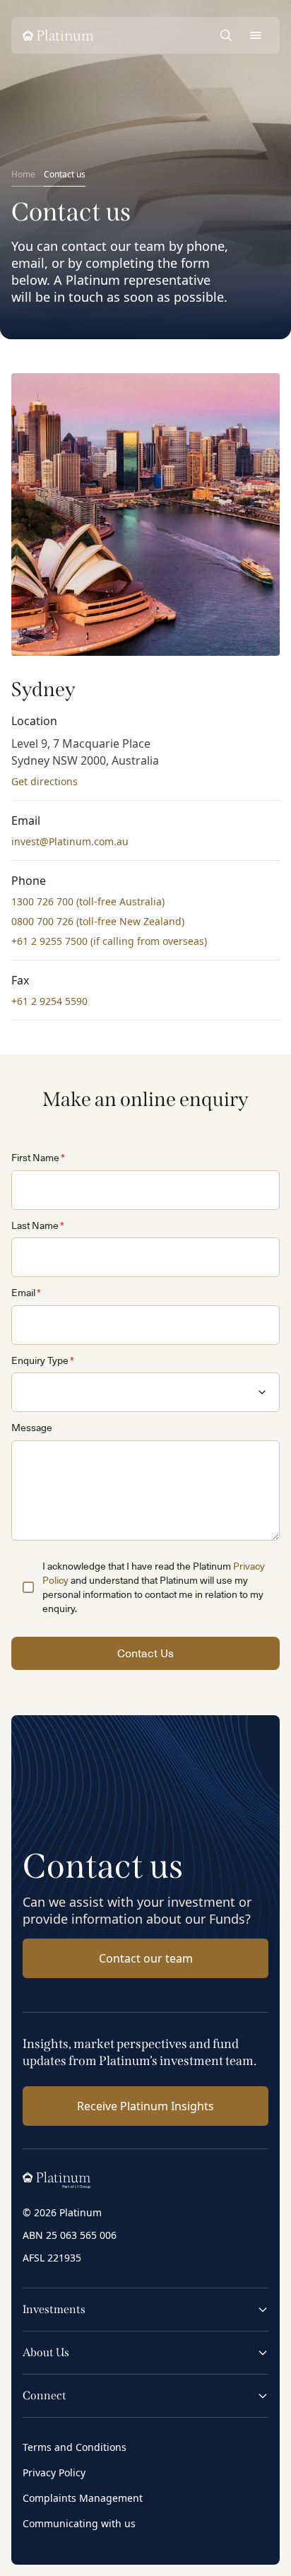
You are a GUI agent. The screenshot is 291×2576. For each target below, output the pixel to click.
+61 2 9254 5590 (49, 1001)
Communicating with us (79, 2523)
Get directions (44, 781)
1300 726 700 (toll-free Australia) (88, 901)
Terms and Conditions (75, 2447)
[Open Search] (226, 35)
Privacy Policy (54, 2472)
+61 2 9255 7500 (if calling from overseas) (109, 941)
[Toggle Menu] (256, 35)
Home (23, 174)
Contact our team (146, 1958)
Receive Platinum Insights (145, 2106)
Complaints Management (83, 2498)
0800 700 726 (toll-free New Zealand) (98, 921)
